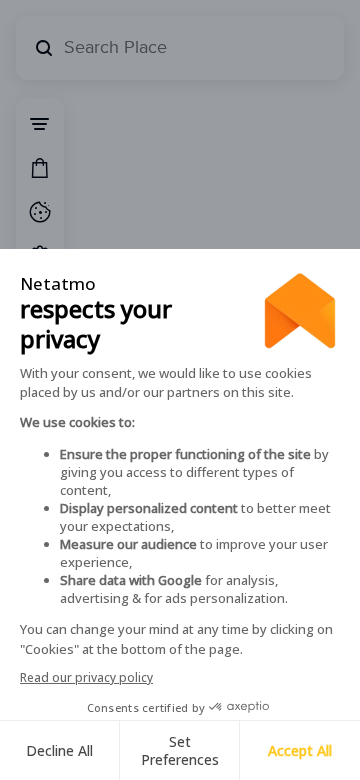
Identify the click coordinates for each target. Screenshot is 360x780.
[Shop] (40, 168)
